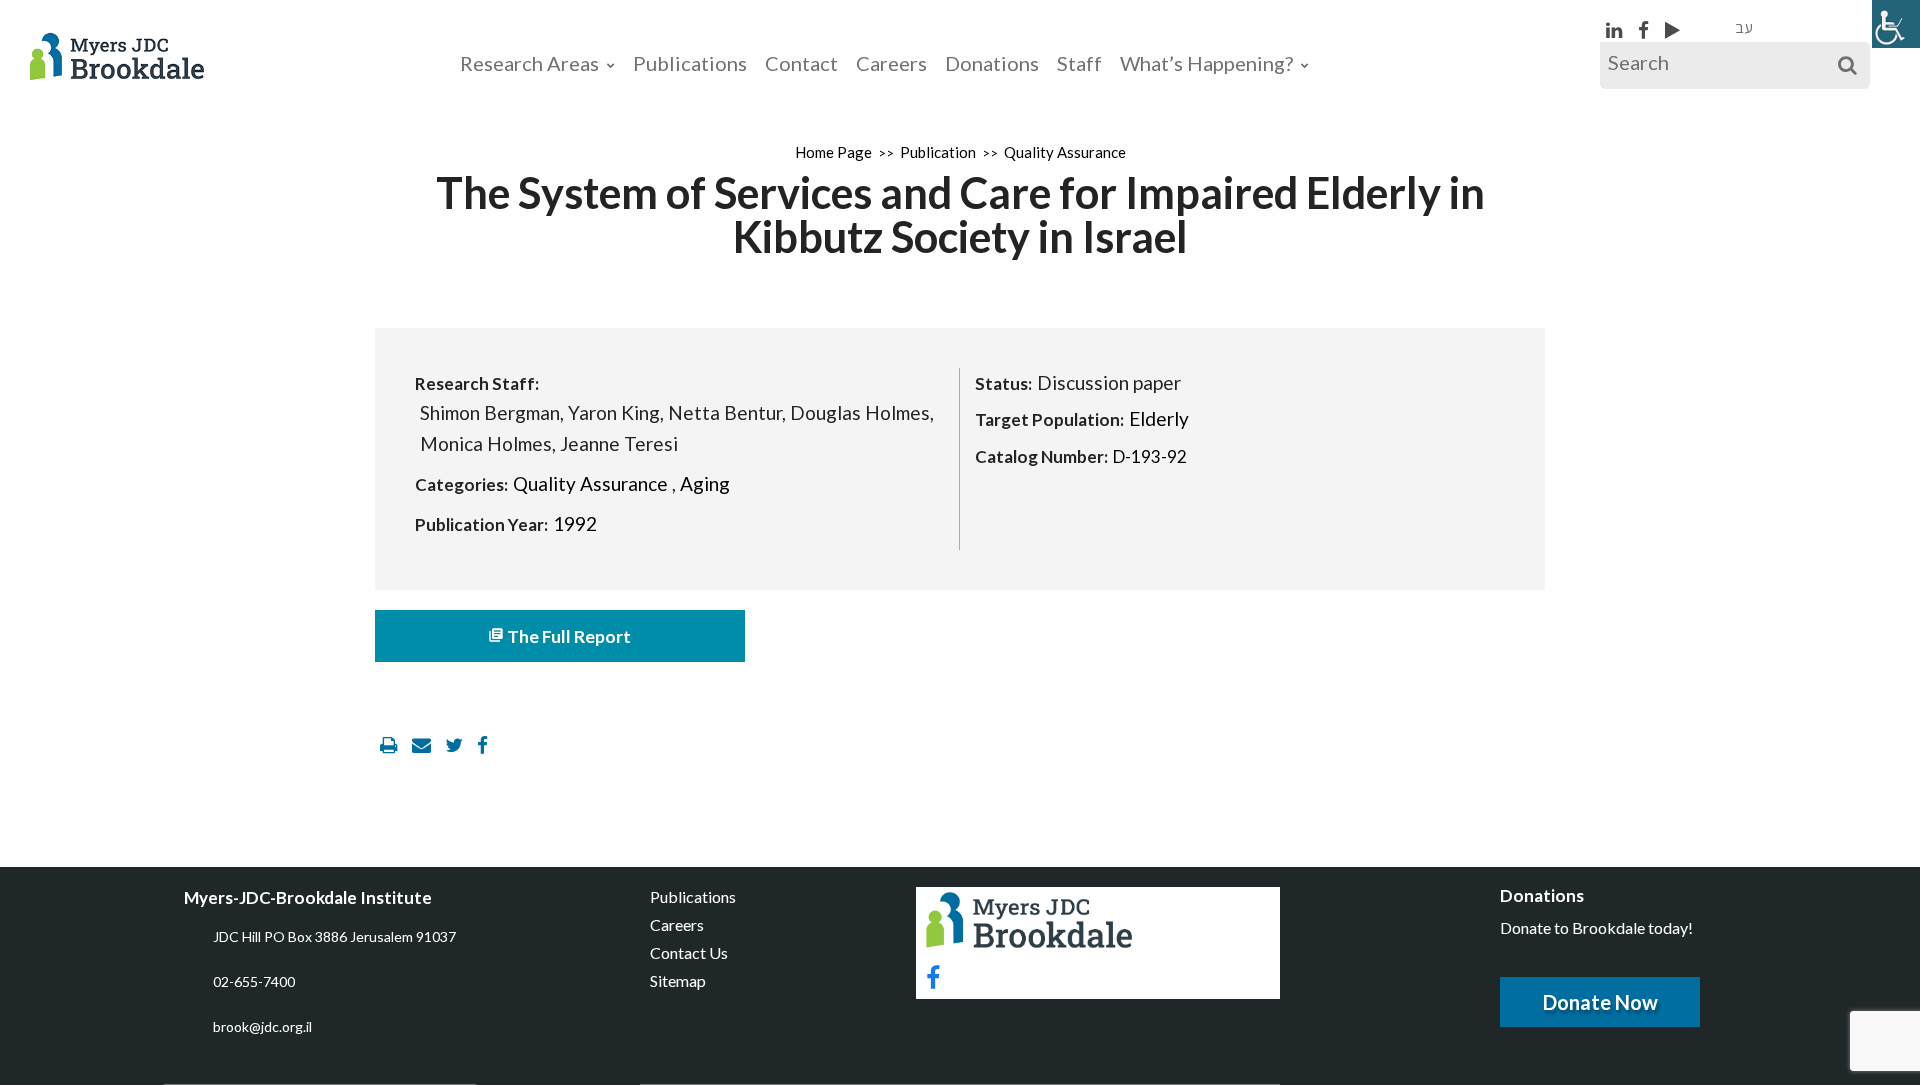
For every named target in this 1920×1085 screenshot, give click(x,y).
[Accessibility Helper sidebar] (1896, 24)
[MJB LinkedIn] (1616, 29)
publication (938, 152)
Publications (690, 63)
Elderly (1159, 418)
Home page (833, 152)
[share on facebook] (482, 744)
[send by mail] (423, 744)
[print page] (391, 744)
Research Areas (529, 63)
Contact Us (689, 952)
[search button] (1847, 65)
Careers (891, 63)
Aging (705, 483)
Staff (1079, 63)
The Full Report (559, 636)
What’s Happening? (1206, 63)
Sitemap (678, 980)
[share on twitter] (456, 744)
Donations (992, 63)
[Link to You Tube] (1672, 29)
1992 (575, 523)
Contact (801, 63)
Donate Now (1600, 1002)
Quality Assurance (1065, 152)
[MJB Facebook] (1645, 29)
